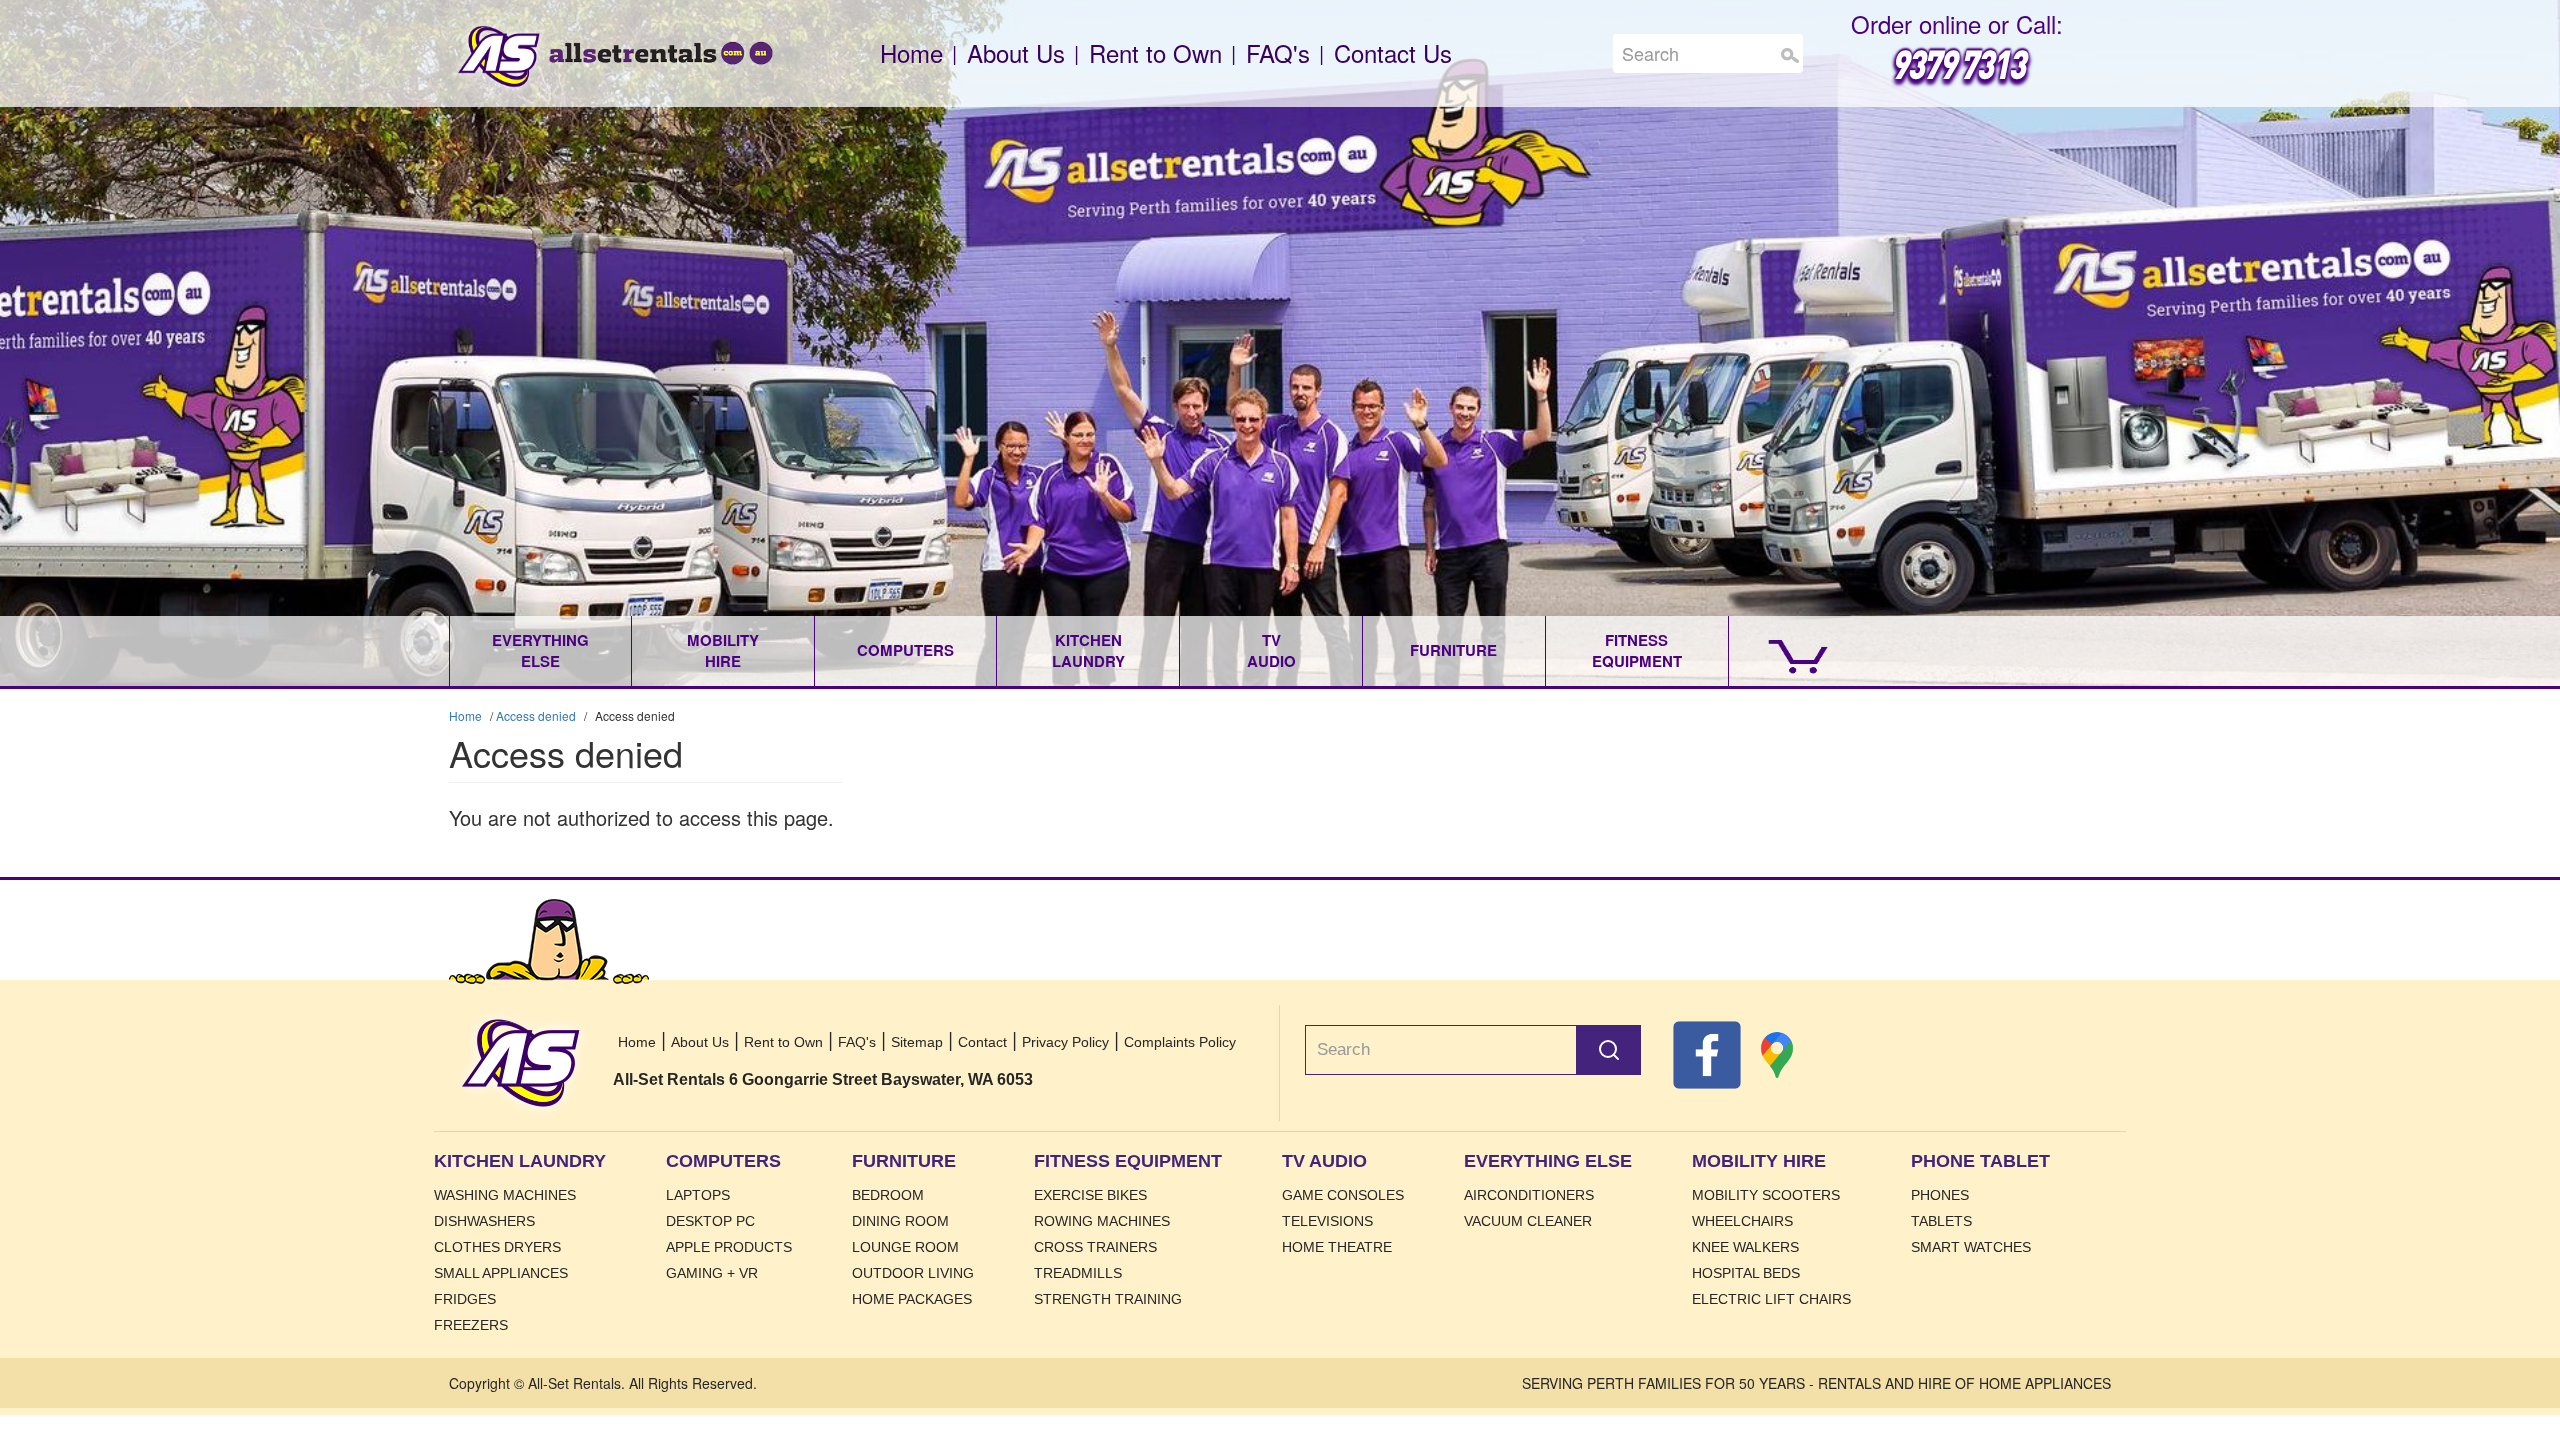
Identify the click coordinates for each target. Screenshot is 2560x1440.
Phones (1940, 1195)
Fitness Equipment (1637, 650)
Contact (982, 1042)
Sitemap (917, 1042)
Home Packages (912, 1299)
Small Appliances (501, 1273)
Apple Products (729, 1247)
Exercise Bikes (1090, 1195)
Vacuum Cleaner (1528, 1221)
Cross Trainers (1095, 1247)
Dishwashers (484, 1221)
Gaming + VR (712, 1273)
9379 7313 (1957, 62)
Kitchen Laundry (1088, 650)
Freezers (471, 1325)
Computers (905, 650)
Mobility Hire (723, 650)
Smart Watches (1971, 1247)
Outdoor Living (913, 1273)
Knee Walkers (1745, 1247)
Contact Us (1393, 52)
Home (499, 56)
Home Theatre (1337, 1247)
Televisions (1327, 1221)
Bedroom (888, 1195)
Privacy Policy (1065, 1042)
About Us (1016, 52)
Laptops (698, 1195)
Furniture (1453, 650)
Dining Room (900, 1221)
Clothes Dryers (497, 1247)
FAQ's (1278, 52)
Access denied (536, 715)
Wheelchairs (1742, 1221)
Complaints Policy (1180, 1042)
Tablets (1941, 1221)
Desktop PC (710, 1221)
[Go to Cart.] (1779, 651)
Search (1790, 55)
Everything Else (540, 650)
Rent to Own (1155, 52)
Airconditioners (1529, 1195)
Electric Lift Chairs (1771, 1299)
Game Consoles (1343, 1195)
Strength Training (1108, 1299)
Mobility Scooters (1766, 1195)
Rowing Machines (1102, 1221)
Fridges (465, 1299)
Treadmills (1078, 1273)
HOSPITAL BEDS (1746, 1273)
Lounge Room (905, 1247)
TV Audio (1271, 650)
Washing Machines (505, 1195)
